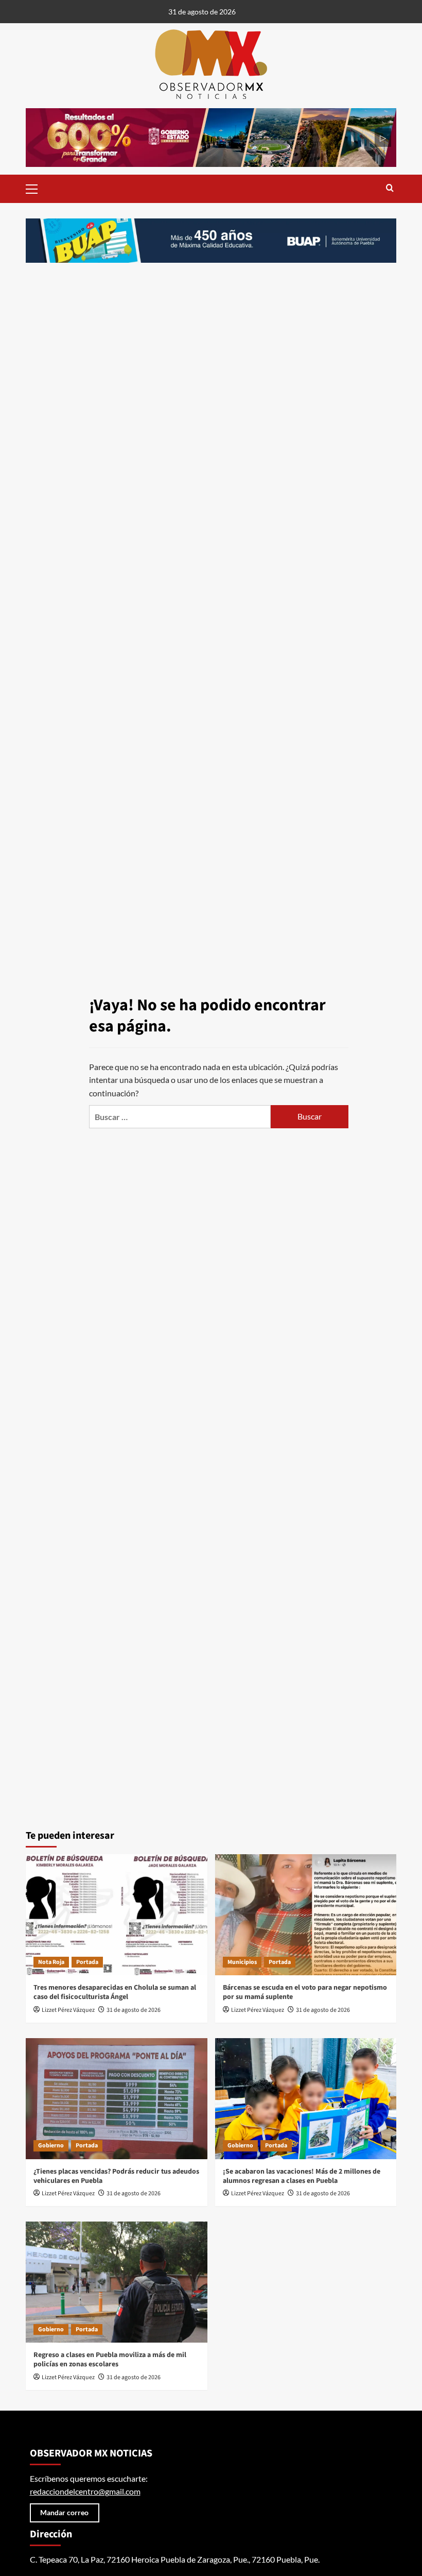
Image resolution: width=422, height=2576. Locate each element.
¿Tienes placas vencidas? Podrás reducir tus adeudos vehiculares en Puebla (116, 2176)
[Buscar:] (180, 1117)
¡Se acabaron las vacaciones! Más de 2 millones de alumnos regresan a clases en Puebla (302, 2176)
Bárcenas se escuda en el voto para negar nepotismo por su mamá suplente (305, 1992)
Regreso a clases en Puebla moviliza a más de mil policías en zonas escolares (110, 2360)
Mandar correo (64, 2512)
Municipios (242, 1962)
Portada (87, 1962)
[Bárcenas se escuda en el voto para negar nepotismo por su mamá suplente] (306, 1915)
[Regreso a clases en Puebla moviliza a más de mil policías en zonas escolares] (117, 2282)
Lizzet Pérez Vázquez (68, 2010)
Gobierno (51, 2146)
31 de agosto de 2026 (134, 2010)
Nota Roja (51, 1962)
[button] (36, 188)
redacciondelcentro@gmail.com (85, 2491)
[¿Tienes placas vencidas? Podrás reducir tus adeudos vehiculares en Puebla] (117, 2099)
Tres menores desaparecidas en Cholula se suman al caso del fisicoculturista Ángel (115, 1992)
